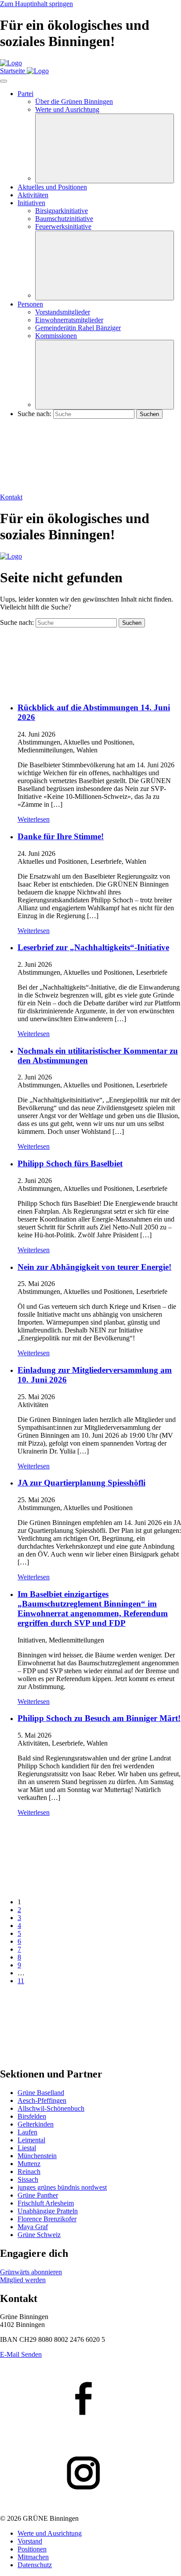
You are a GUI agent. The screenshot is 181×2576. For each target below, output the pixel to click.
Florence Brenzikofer (47, 2219)
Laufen (27, 2132)
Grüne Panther (38, 2195)
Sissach (28, 2179)
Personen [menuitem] (30, 304)
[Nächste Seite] (66, 2055)
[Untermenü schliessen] (105, 148)
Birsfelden (32, 2116)
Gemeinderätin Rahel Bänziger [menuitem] (78, 328)
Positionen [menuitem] (32, 2549)
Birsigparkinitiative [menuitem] (62, 211)
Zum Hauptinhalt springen (36, 4)
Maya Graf (33, 2227)
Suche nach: (34, 414)
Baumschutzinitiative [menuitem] (64, 219)
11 (21, 1981)
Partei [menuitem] (25, 94)
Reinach (29, 2172)
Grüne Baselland (41, 2093)
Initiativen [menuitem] (31, 203)
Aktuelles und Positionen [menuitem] (52, 187)
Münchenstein (37, 2156)
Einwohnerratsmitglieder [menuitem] (69, 320)
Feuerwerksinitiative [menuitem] (63, 226)
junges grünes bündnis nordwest (62, 2187)
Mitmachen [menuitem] (33, 2557)
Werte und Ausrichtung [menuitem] (67, 109)
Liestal (27, 2148)
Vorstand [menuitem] (30, 2541)
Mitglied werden (23, 2280)
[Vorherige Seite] (66, 1887)
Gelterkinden (36, 2124)
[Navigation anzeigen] (4, 81)
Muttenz (29, 2164)
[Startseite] (11, 63)
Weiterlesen (34, 819)
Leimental (31, 2140)
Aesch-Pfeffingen (42, 2100)
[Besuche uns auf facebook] (90, 2399)
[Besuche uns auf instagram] (90, 2474)
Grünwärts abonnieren (31, 2272)
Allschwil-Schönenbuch (51, 2108)
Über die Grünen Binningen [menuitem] (74, 102)
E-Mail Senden (21, 2354)
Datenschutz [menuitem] (35, 2565)
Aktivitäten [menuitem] (33, 195)
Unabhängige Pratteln (48, 2211)
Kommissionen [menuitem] (56, 336)
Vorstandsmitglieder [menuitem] (63, 312)
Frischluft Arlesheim (46, 2203)
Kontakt (11, 497)
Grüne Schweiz (39, 2235)
